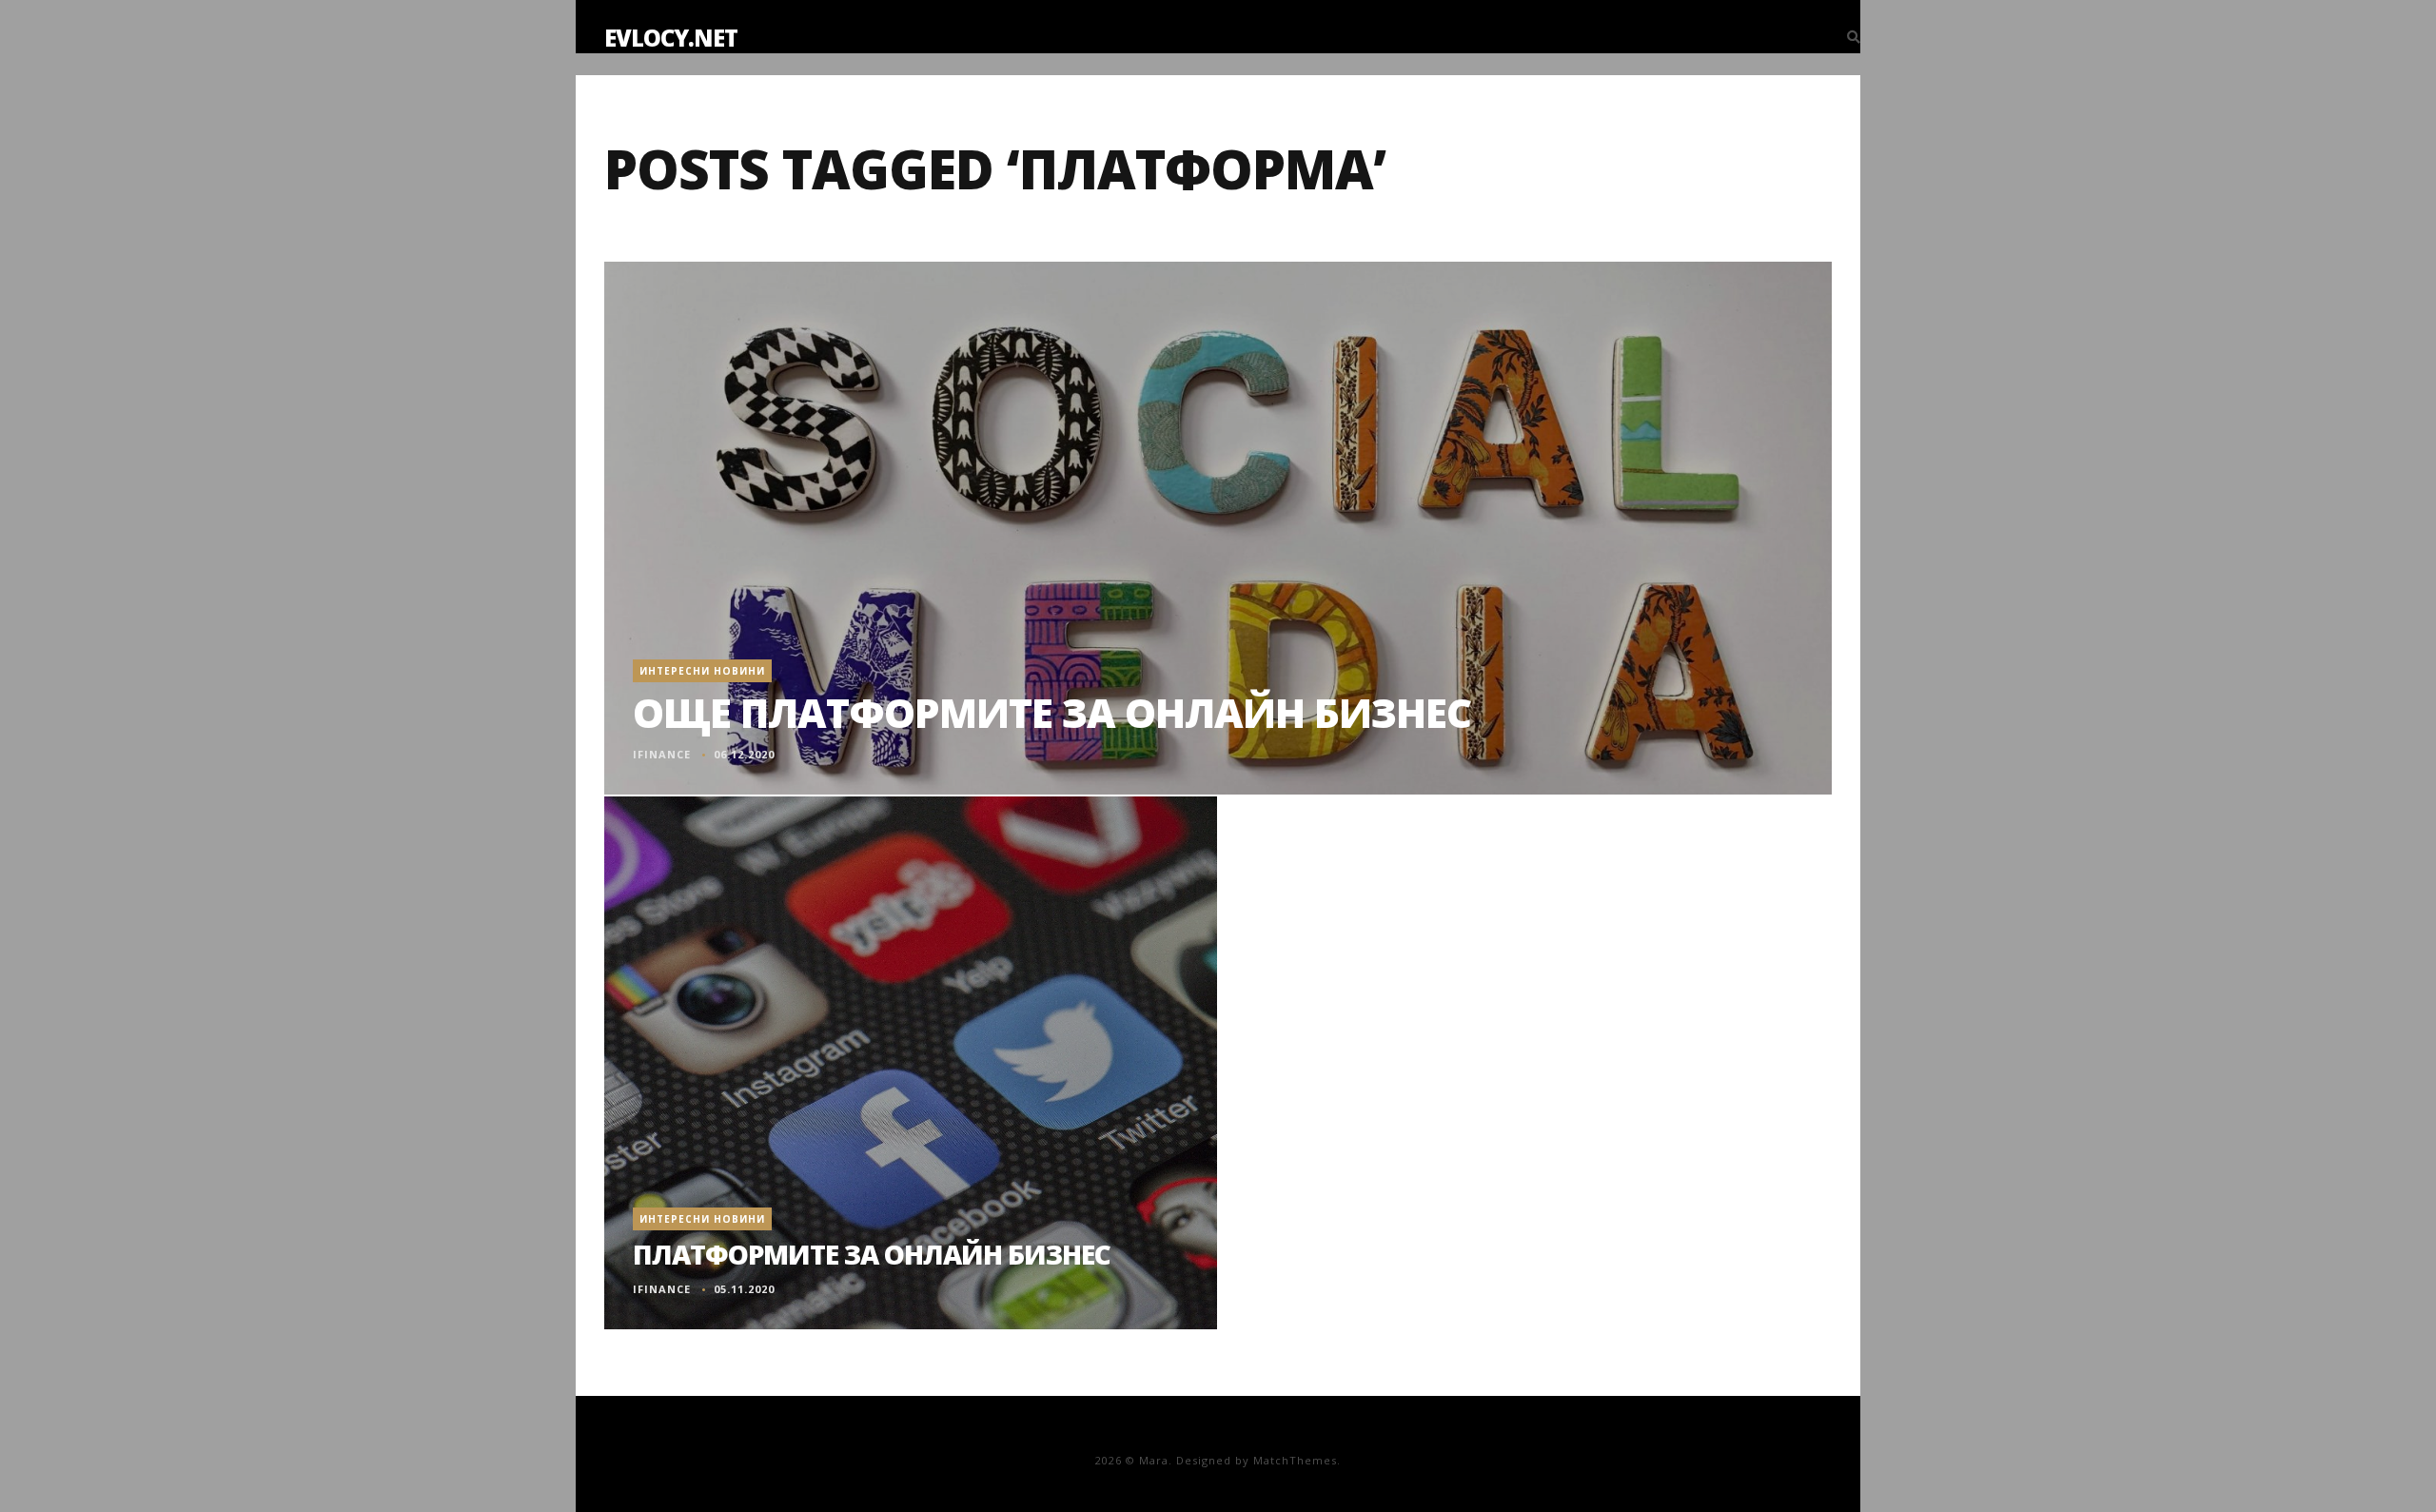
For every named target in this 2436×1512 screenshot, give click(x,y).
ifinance (662, 754)
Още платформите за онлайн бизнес (1052, 712)
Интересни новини (702, 671)
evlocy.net (671, 38)
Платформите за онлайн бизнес (872, 1254)
